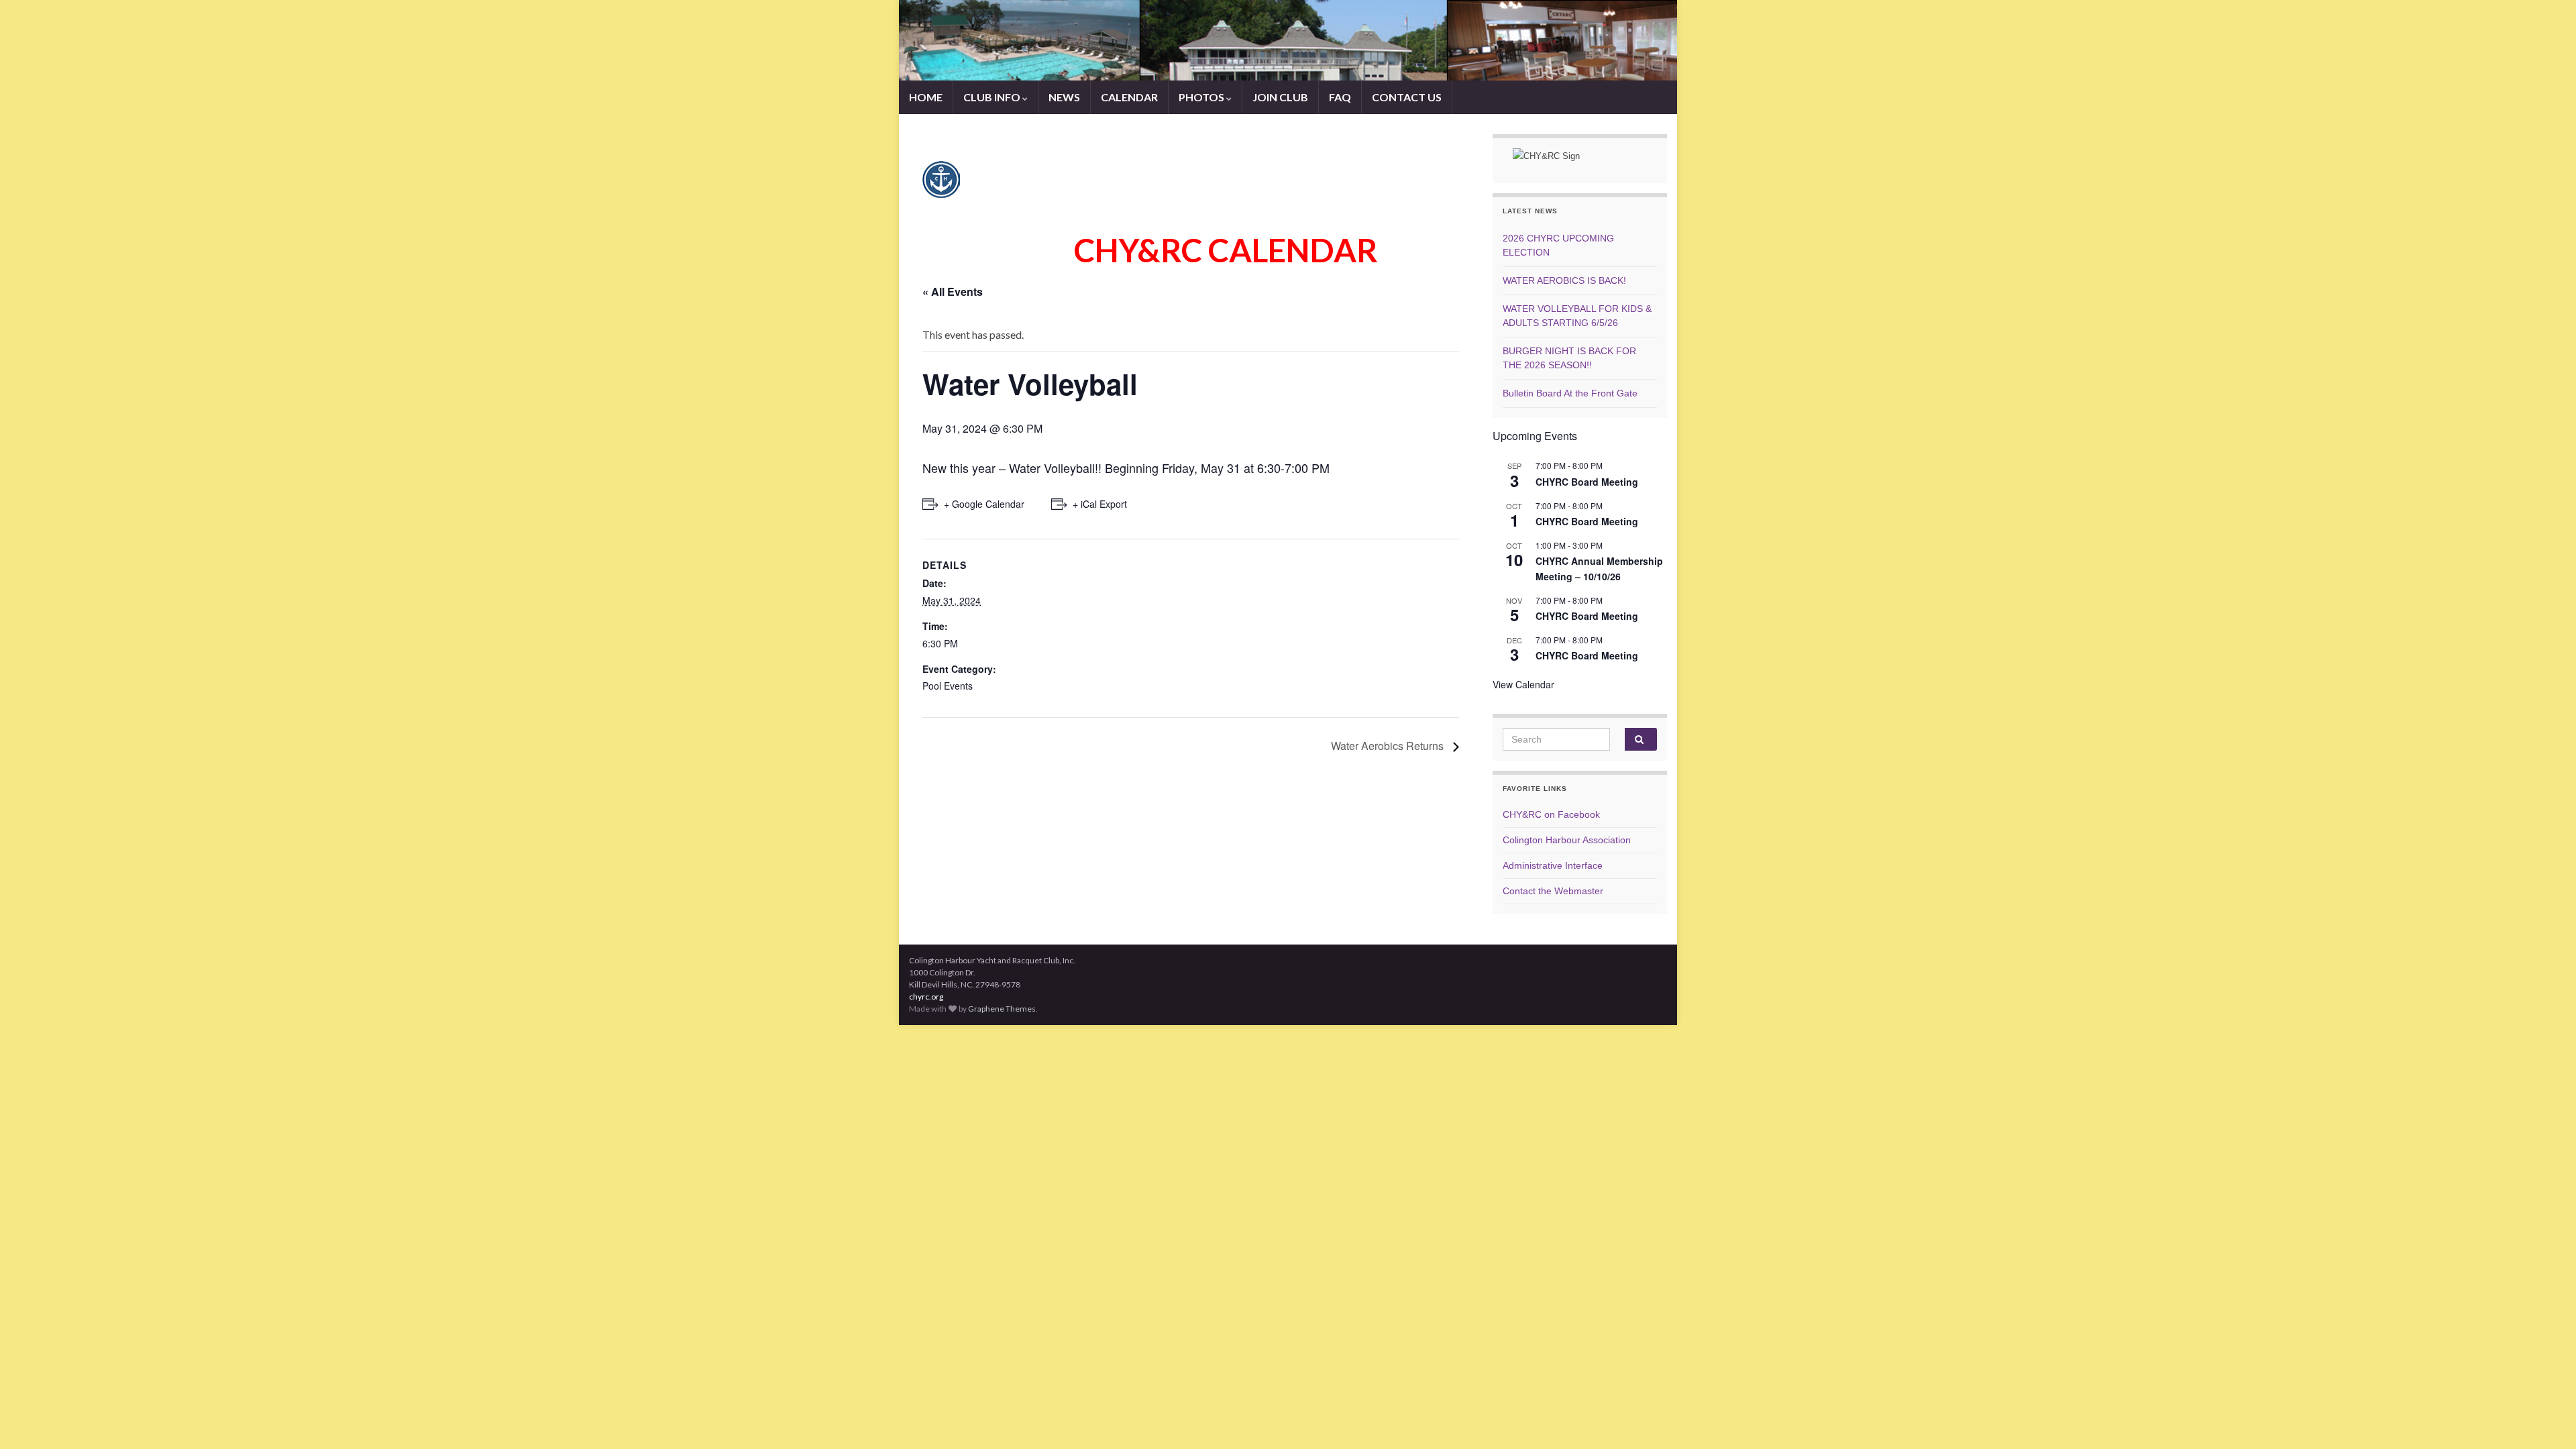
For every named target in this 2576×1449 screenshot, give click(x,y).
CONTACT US (1407, 97)
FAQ (1340, 97)
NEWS (1064, 97)
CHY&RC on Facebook (1551, 814)
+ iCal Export (1100, 504)
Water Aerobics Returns (1389, 746)
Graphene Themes (1002, 1009)
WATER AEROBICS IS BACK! (1564, 280)
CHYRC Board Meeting (1587, 482)
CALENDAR (1129, 97)
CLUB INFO (993, 97)
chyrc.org (926, 997)
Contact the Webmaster (1553, 891)
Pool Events (948, 686)
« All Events (953, 291)
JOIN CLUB (1280, 97)
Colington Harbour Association (1567, 840)
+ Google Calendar (984, 504)
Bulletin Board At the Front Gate (1570, 393)
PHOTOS (1202, 97)
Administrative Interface (1553, 865)
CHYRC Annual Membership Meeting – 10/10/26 (1599, 569)
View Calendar (1523, 684)
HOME (926, 97)
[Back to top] (2546, 1419)
